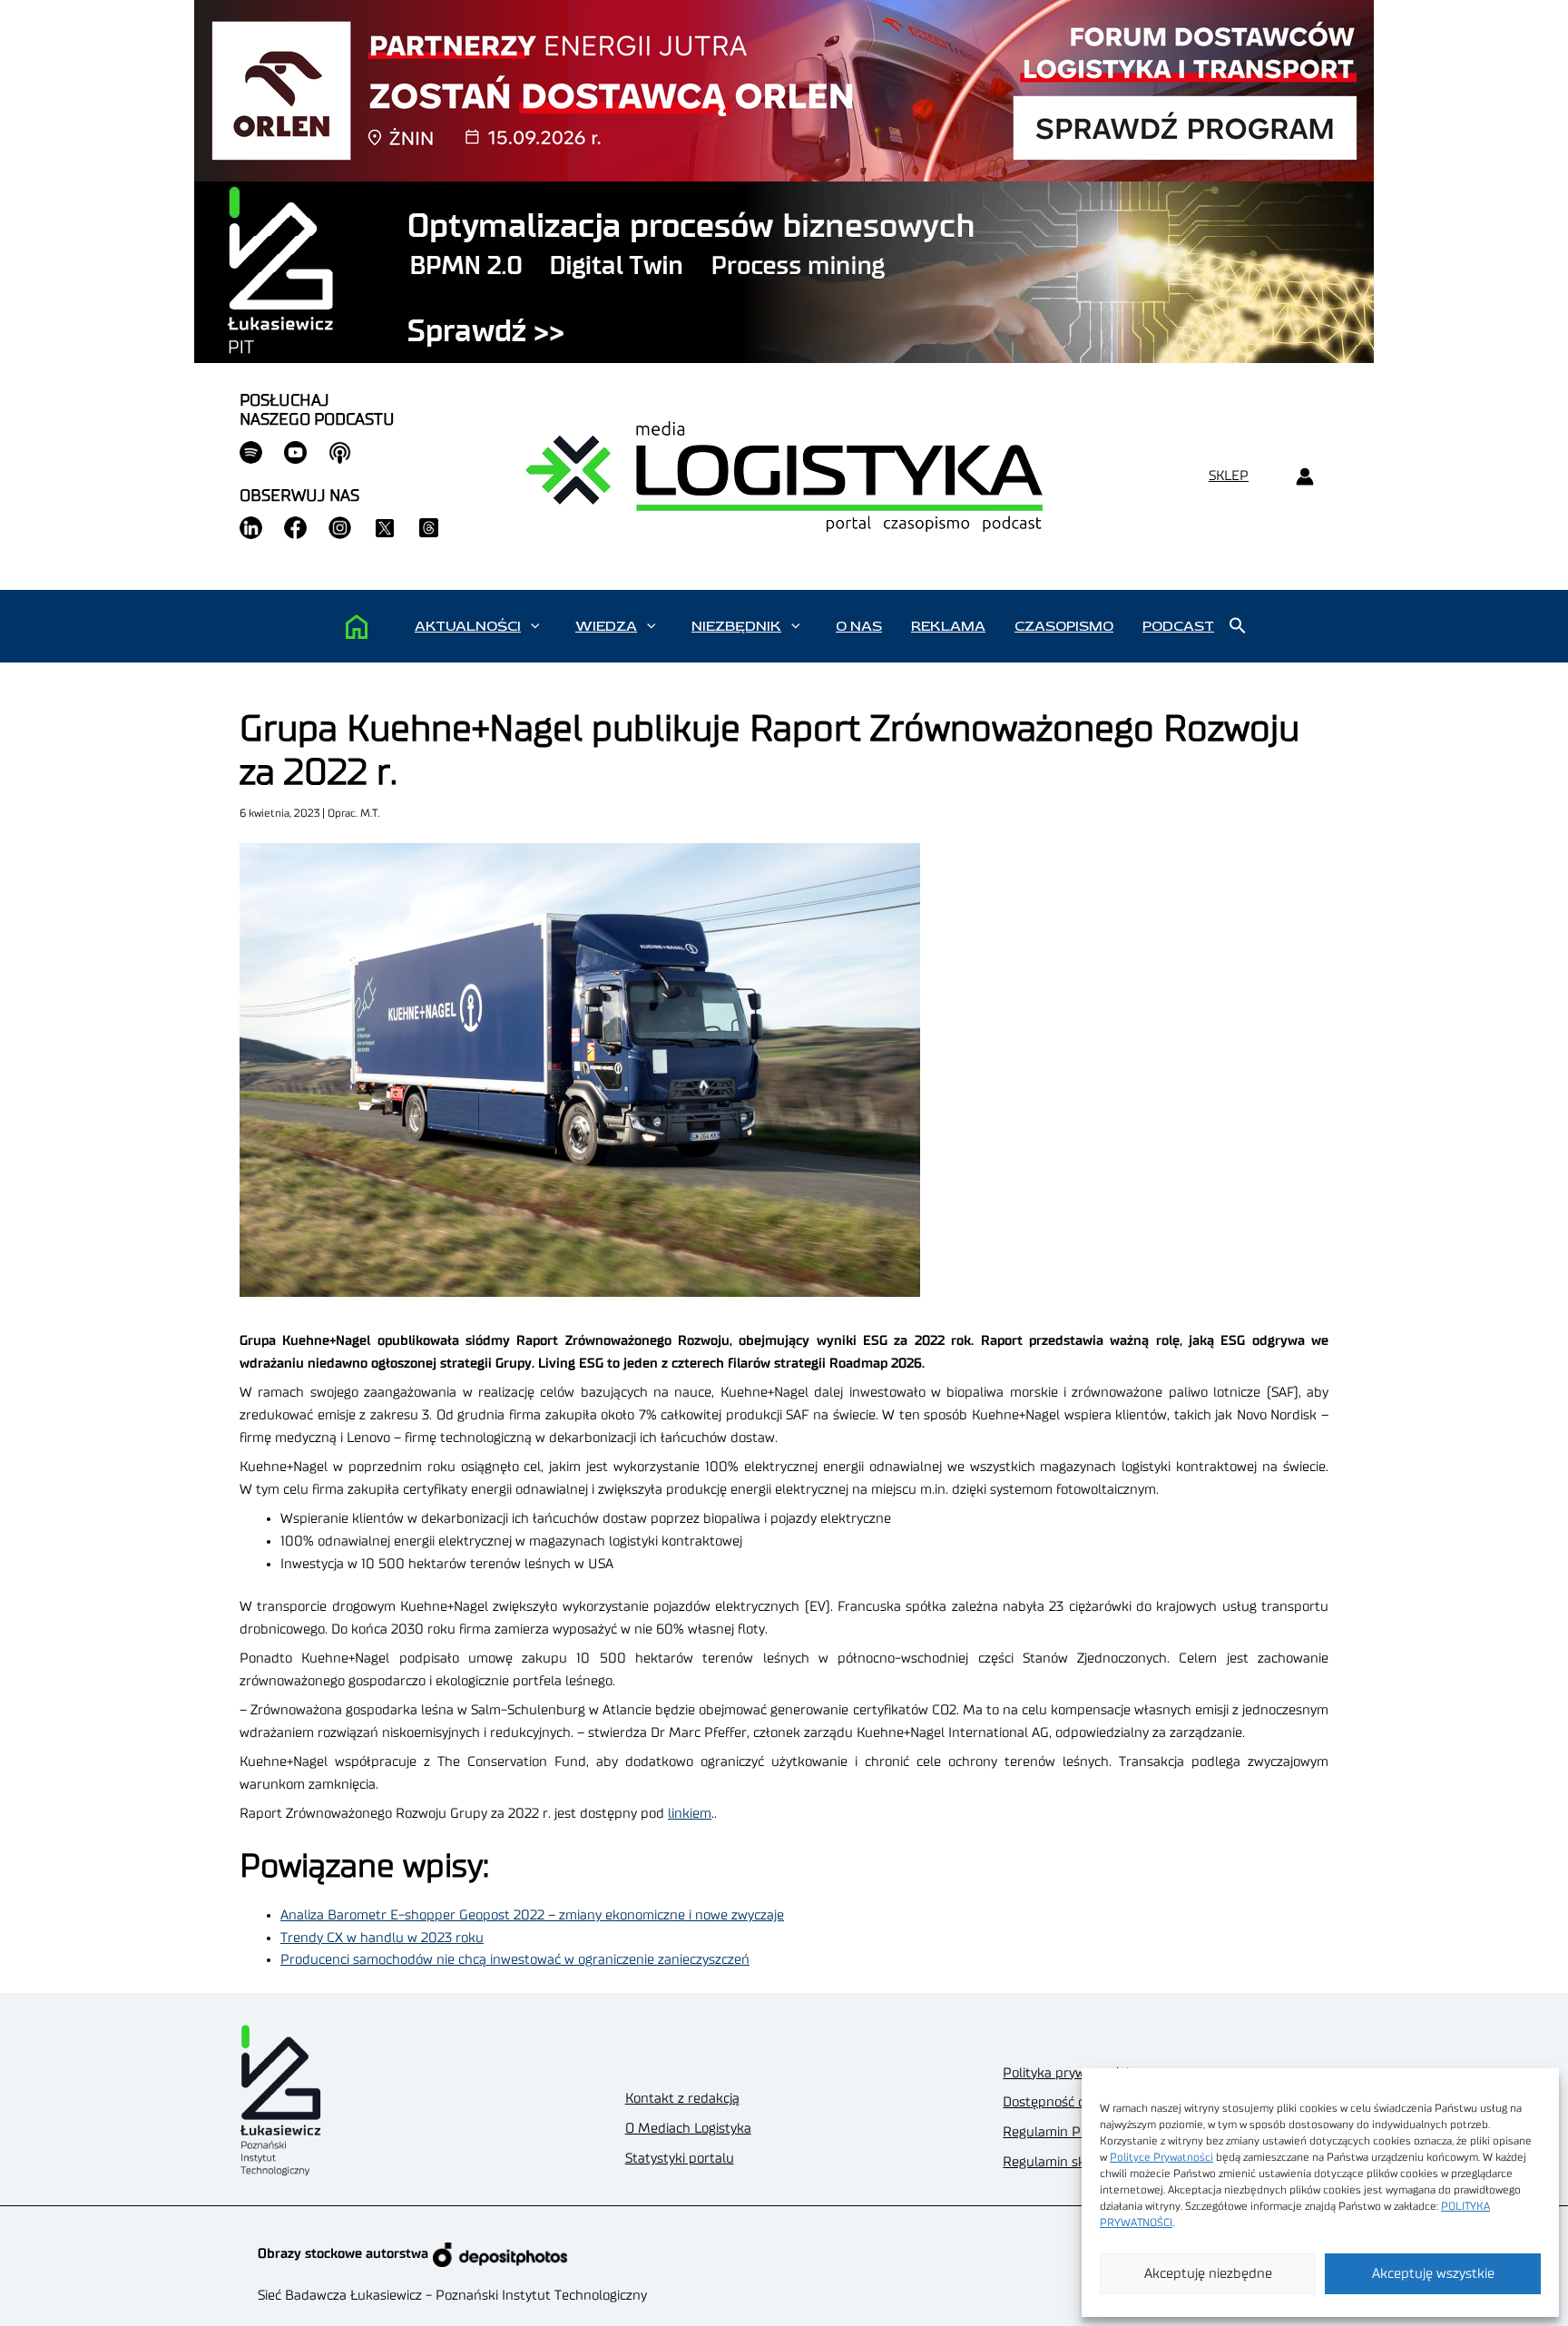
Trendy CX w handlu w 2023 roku (382, 1938)
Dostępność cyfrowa (1064, 2102)
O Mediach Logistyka (688, 2129)
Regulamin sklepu (1058, 2162)
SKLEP (1229, 476)
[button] (535, 626)
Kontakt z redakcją (682, 2099)
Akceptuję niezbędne (1208, 2274)
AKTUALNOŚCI (468, 626)
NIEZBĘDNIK (736, 626)
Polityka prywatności (1066, 2073)
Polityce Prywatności (1161, 2157)
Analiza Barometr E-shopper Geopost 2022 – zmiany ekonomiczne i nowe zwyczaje (532, 1915)
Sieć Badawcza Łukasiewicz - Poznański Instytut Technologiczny (452, 2296)
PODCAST (1178, 626)
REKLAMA (948, 626)
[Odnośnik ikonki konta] (1304, 477)
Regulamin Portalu (1060, 2132)
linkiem (690, 1814)
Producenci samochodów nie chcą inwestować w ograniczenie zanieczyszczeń (515, 1960)
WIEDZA (606, 626)
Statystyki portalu (680, 2159)
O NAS (859, 626)
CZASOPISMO (1064, 626)
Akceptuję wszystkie (1433, 2274)
